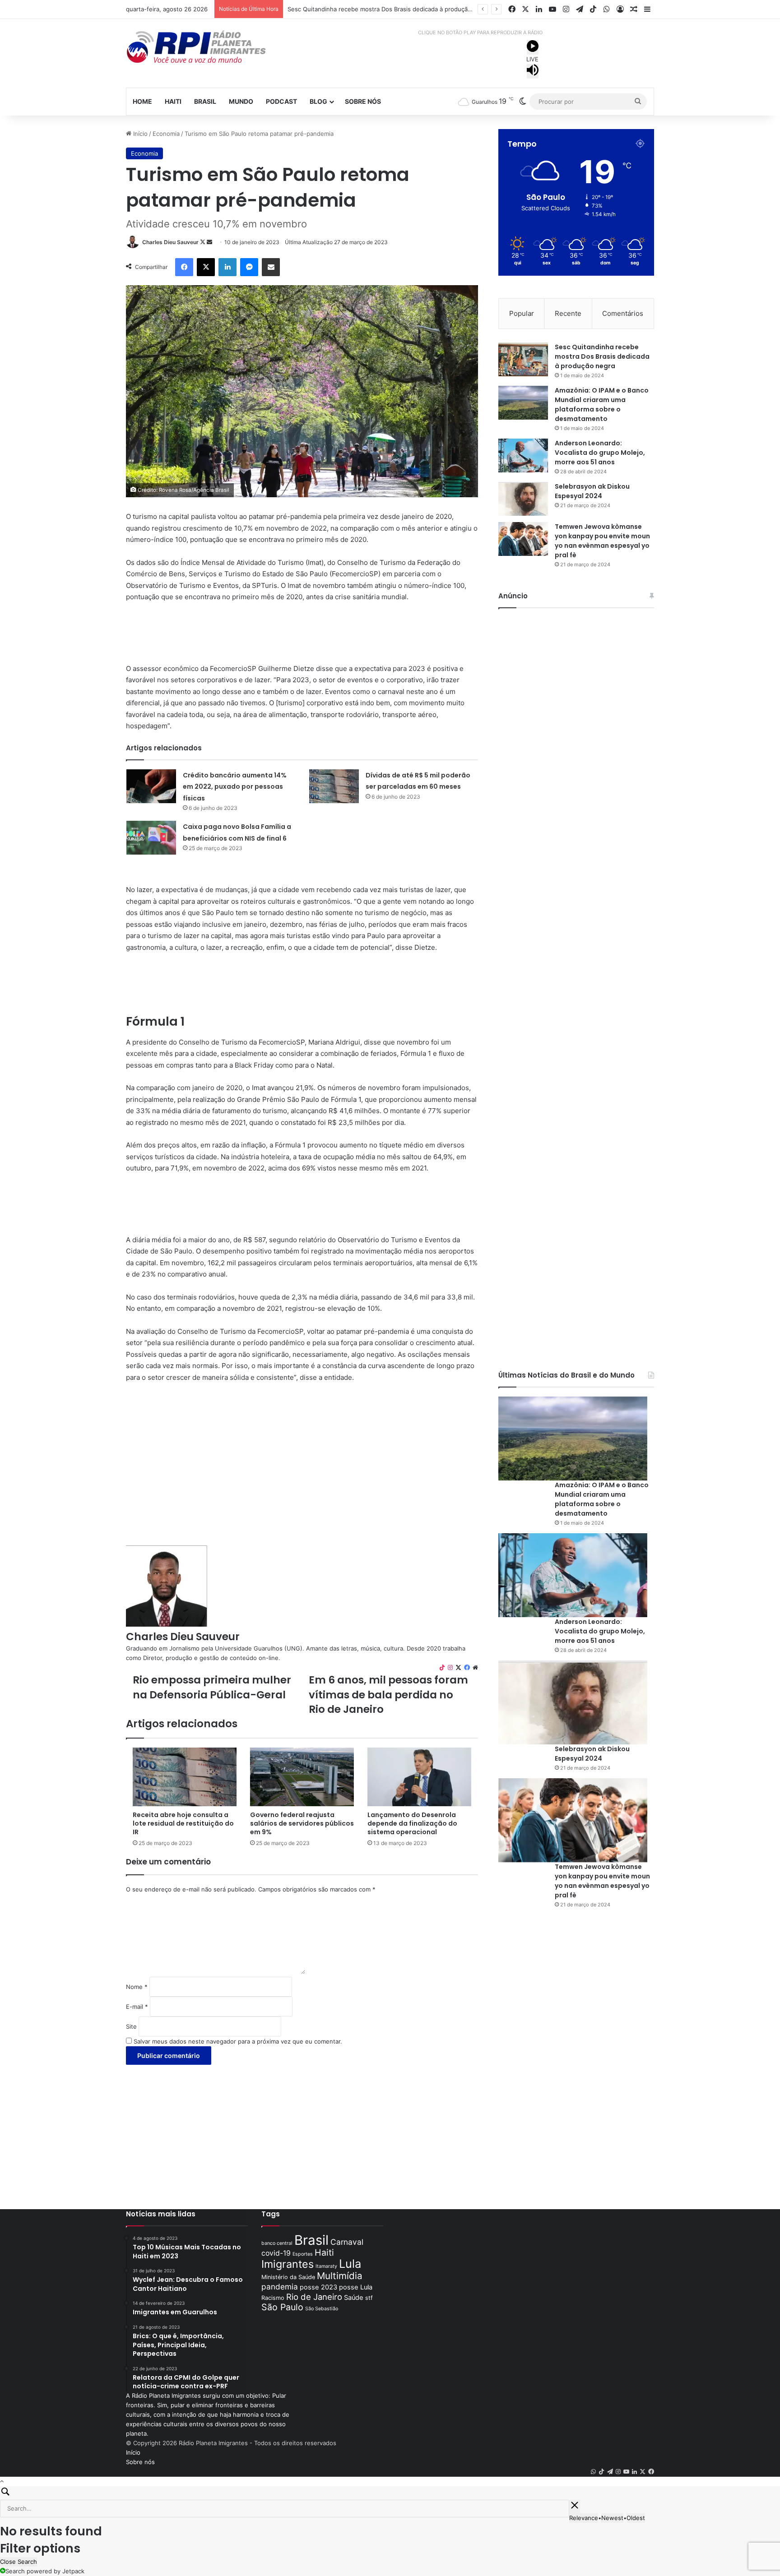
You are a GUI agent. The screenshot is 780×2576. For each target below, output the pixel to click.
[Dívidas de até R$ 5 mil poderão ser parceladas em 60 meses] (334, 786)
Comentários (623, 313)
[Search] (390, 2493)
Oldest (636, 2518)
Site (131, 2026)
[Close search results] (575, 2507)
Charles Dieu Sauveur (170, 242)
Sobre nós (363, 101)
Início (139, 134)
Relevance (584, 2518)
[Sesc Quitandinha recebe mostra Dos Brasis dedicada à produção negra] (523, 359)
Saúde (354, 2298)
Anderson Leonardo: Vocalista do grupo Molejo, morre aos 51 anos (600, 453)
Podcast (281, 101)
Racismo (273, 2298)
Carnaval (347, 2242)
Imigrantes (288, 2264)
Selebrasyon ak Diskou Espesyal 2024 (592, 491)
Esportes (303, 2254)
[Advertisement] (302, 637)
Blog (318, 101)
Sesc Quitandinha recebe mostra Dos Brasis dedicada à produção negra (602, 356)
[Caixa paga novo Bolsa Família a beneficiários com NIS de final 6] (151, 838)
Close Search (19, 2562)
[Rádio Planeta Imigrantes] (209, 47)
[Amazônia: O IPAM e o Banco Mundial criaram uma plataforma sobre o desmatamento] (523, 403)
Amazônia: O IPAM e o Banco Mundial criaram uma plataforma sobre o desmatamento (407, 9)
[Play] (533, 47)
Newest (612, 2518)
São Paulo (282, 2307)
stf (369, 2298)
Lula (350, 2264)
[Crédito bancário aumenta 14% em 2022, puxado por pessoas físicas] (151, 786)
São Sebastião (322, 2309)
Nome (137, 1987)
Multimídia (340, 2276)
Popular (522, 313)
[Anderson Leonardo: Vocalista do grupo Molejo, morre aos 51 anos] (523, 456)
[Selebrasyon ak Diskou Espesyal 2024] (523, 499)
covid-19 (276, 2253)
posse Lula (356, 2287)
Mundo (241, 101)
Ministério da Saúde (288, 2277)
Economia (166, 134)
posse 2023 (318, 2287)
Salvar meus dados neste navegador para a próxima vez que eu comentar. (238, 2041)
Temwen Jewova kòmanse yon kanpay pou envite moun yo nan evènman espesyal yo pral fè (602, 541)
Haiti (173, 101)
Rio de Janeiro (314, 2297)
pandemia (280, 2287)
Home (142, 101)
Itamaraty (326, 2266)
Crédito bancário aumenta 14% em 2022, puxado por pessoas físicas (235, 787)
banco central (277, 2243)
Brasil (205, 101)
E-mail (137, 2007)
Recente (568, 313)
